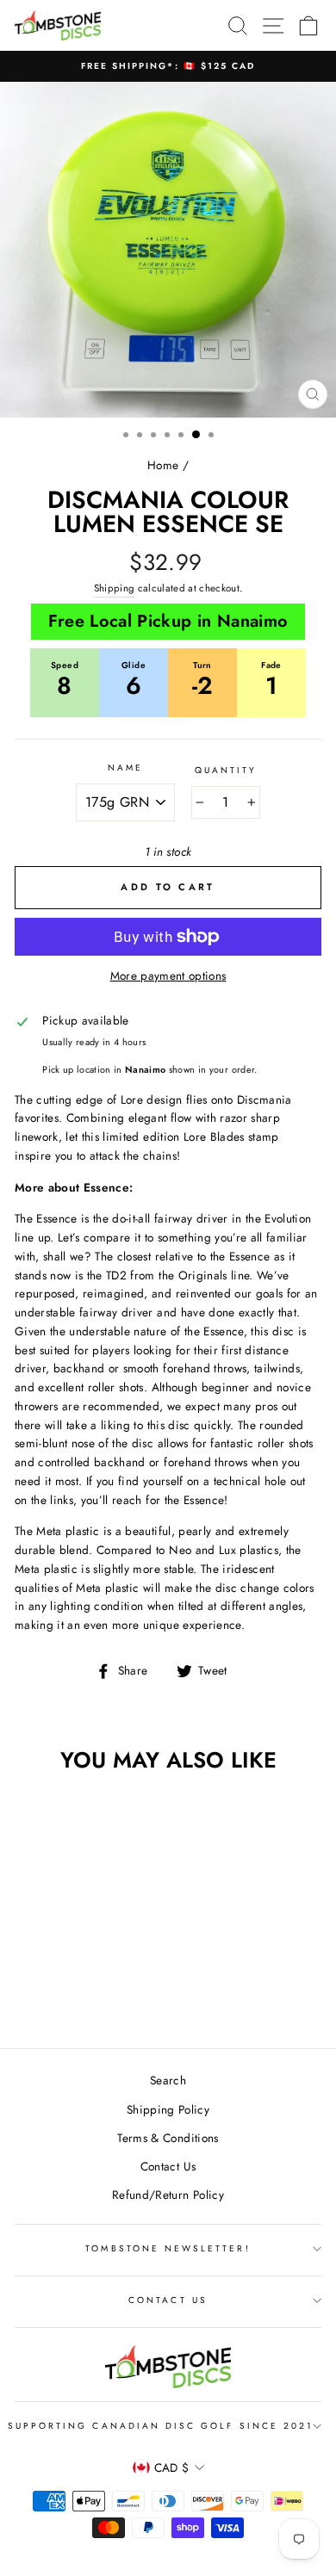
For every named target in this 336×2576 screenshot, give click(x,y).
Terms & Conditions (168, 2138)
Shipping (115, 588)
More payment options (168, 975)
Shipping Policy (168, 2109)
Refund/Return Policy (168, 2195)
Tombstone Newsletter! (168, 2248)
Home (163, 465)
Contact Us (168, 2166)
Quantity (226, 770)
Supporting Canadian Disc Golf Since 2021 (161, 2426)
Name (125, 768)
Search (168, 2080)
